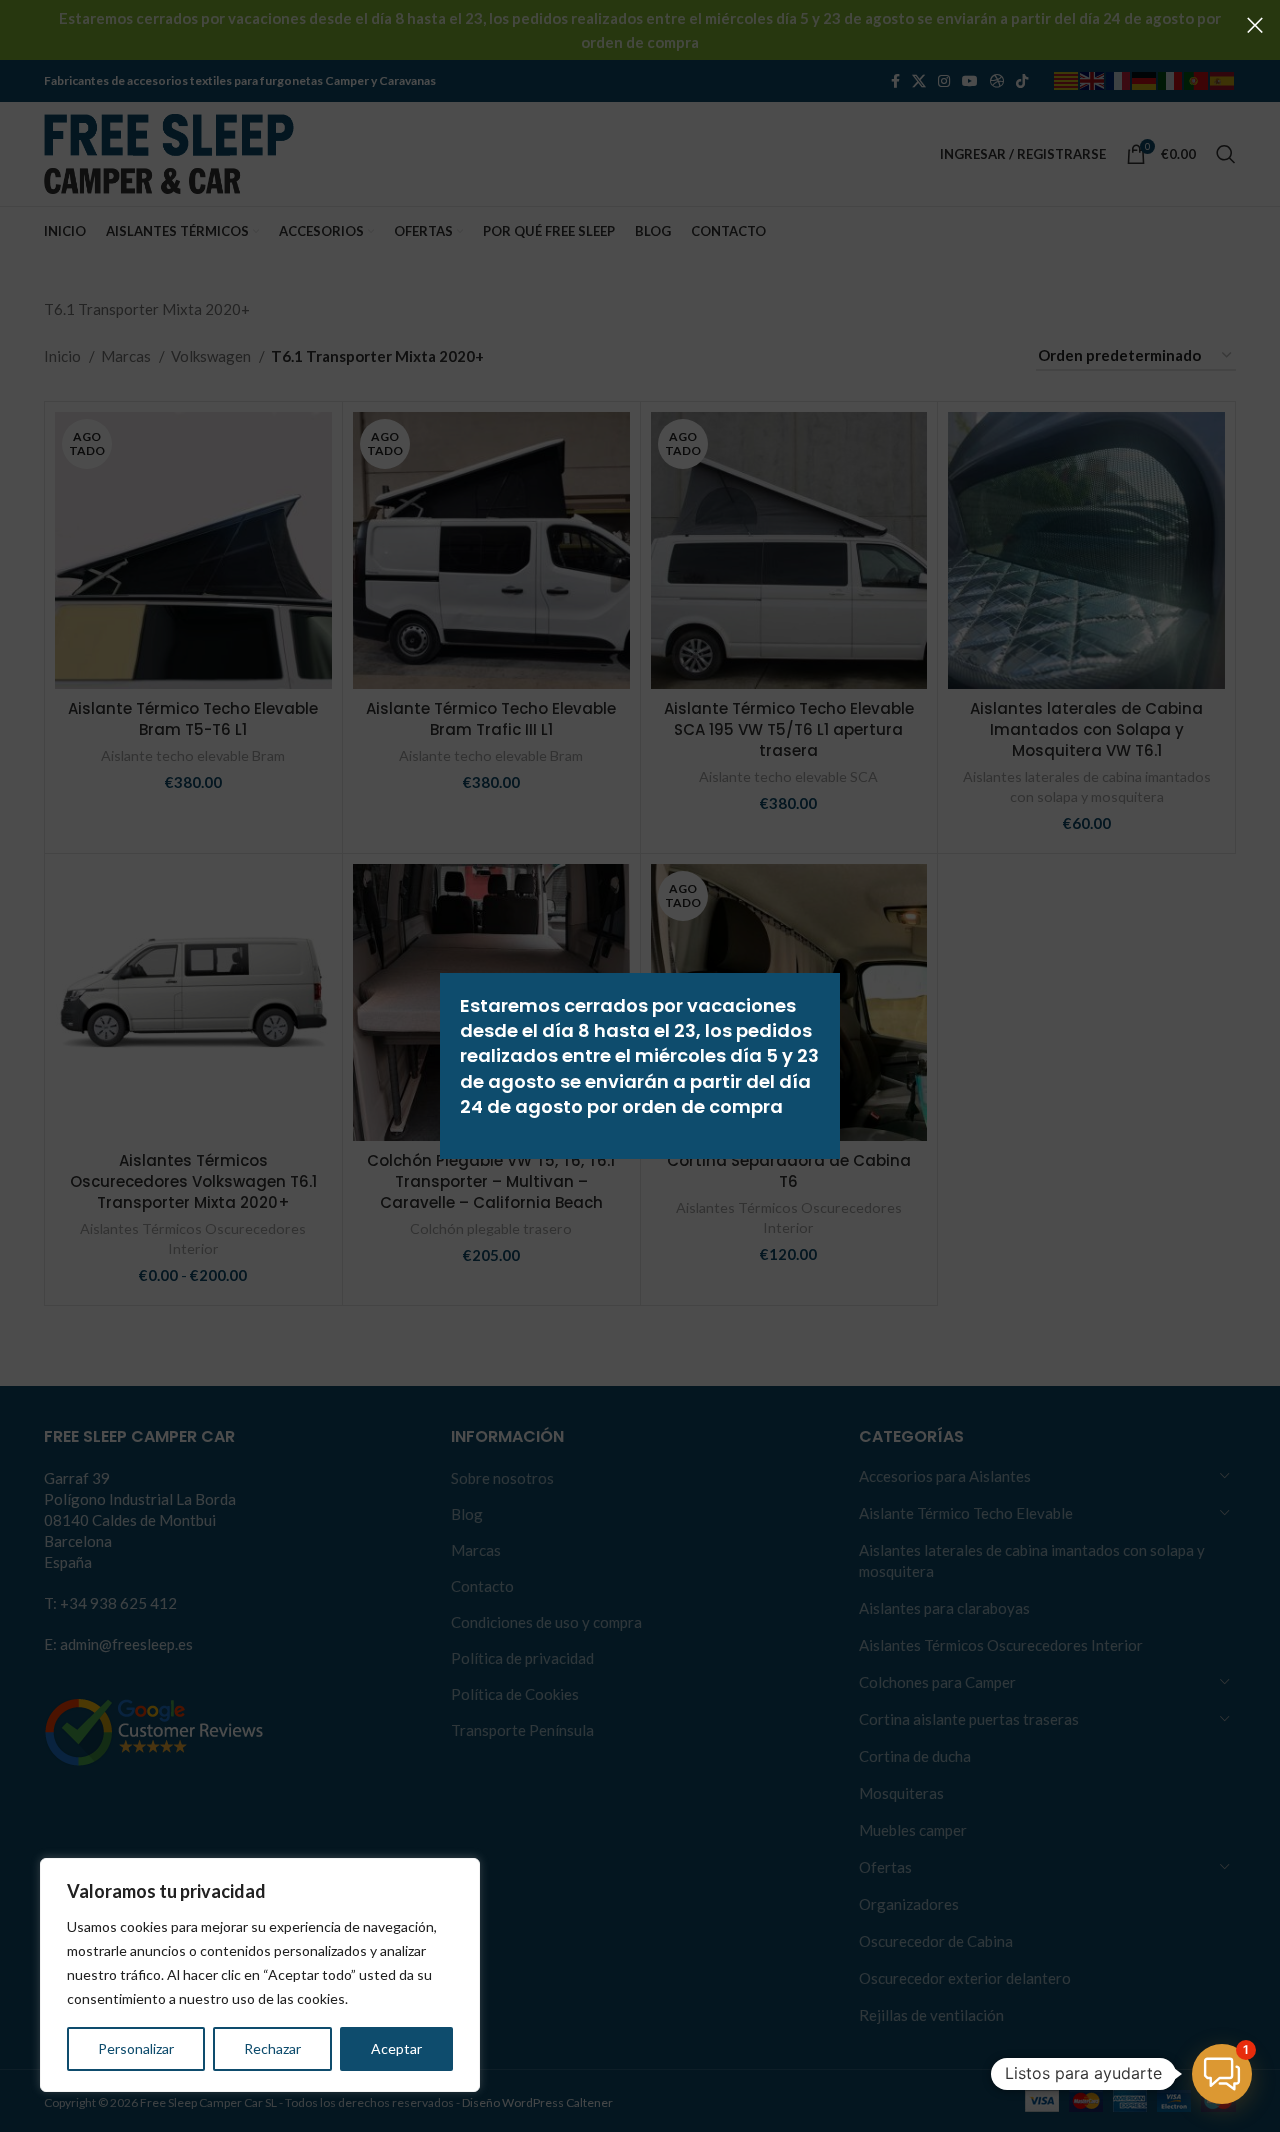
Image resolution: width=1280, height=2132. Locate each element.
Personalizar (136, 2048)
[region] (260, 1975)
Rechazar (272, 2048)
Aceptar (396, 2048)
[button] (1222, 2074)
